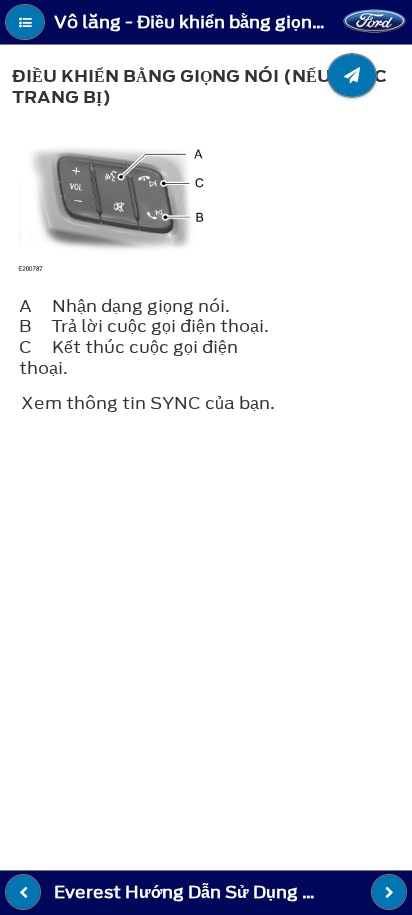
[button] (25, 22)
